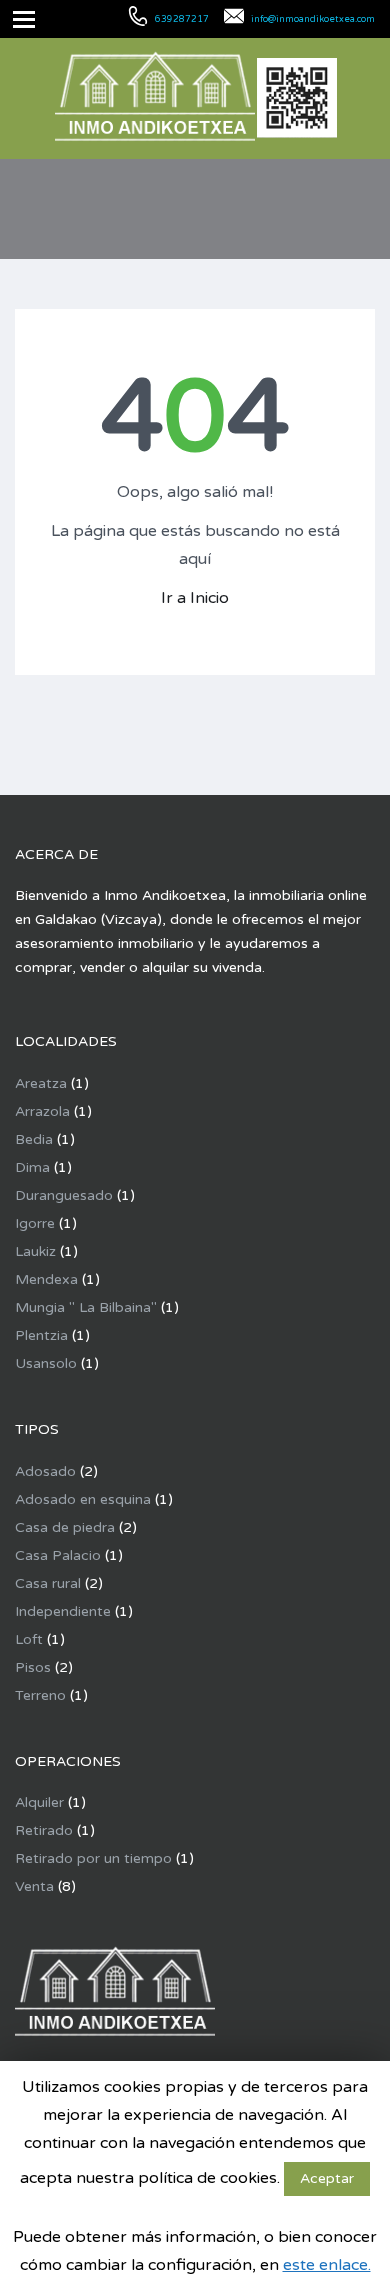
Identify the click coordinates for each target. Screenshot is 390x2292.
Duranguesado (64, 1195)
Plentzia (41, 1335)
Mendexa (46, 1279)
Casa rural (48, 1583)
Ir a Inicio (195, 598)
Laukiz (35, 1251)
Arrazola (42, 1111)
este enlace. (327, 2265)
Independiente (63, 1611)
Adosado (45, 1471)
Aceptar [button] (327, 2178)
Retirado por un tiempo (93, 1858)
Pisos (33, 1667)
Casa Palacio (58, 1555)
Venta (34, 1886)
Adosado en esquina (83, 1499)
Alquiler (39, 1802)
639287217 (182, 19)
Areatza (41, 1083)
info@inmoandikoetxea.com (313, 19)
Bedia (34, 1139)
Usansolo (46, 1363)
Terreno (40, 1695)
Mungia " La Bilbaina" (86, 1307)
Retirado (44, 1830)
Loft (29, 1639)
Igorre (35, 1223)
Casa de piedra (65, 1527)
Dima (32, 1167)
